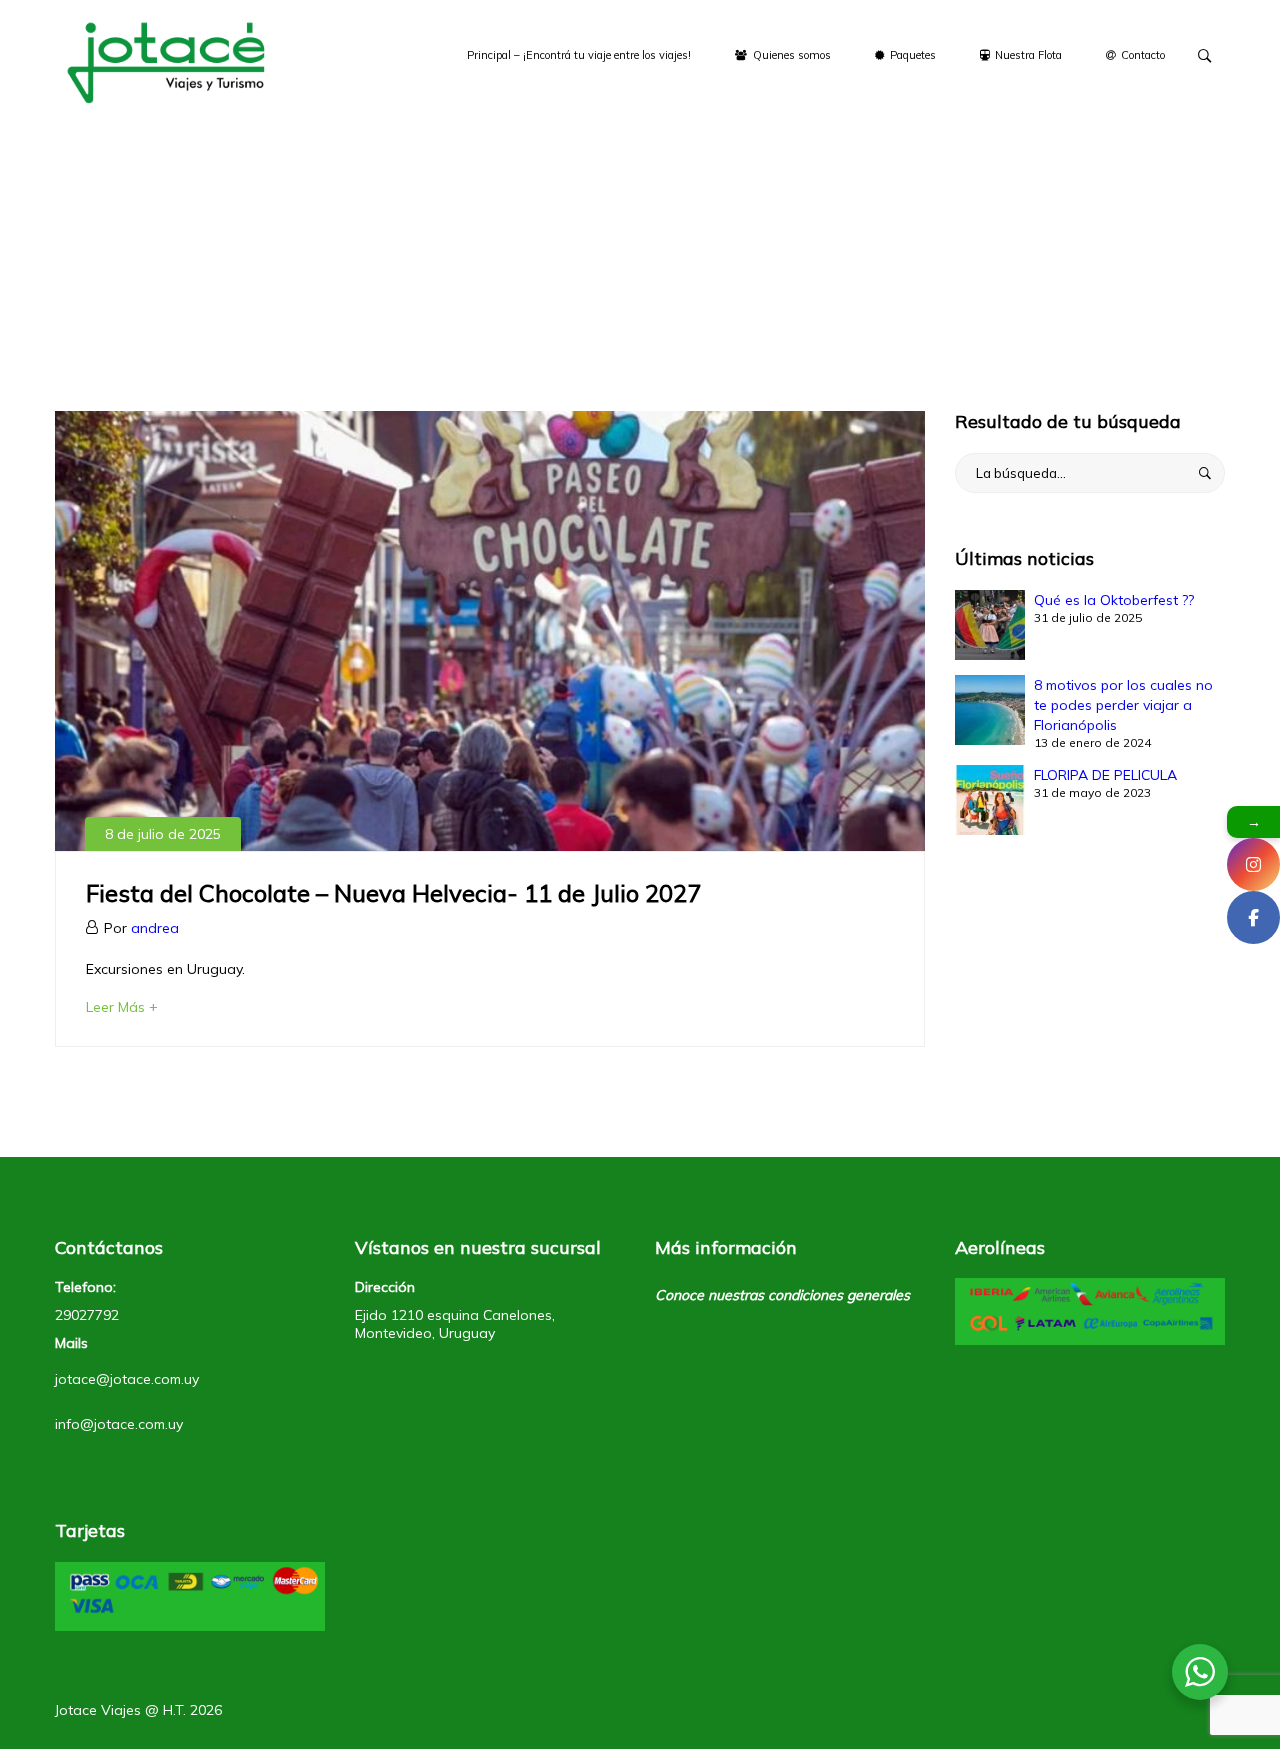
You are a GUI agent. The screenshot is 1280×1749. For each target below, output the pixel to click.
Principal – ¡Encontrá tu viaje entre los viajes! (579, 55)
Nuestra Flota (1027, 55)
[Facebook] (1253, 917)
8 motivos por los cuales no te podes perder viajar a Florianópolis (1123, 705)
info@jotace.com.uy (119, 1424)
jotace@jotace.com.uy (127, 1379)
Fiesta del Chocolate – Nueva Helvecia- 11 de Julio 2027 (393, 893)
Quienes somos (790, 55)
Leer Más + (122, 1007)
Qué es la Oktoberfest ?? (1114, 600)
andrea (155, 928)
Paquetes (911, 55)
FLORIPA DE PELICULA (1105, 775)
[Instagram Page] (1253, 864)
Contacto (1141, 55)
